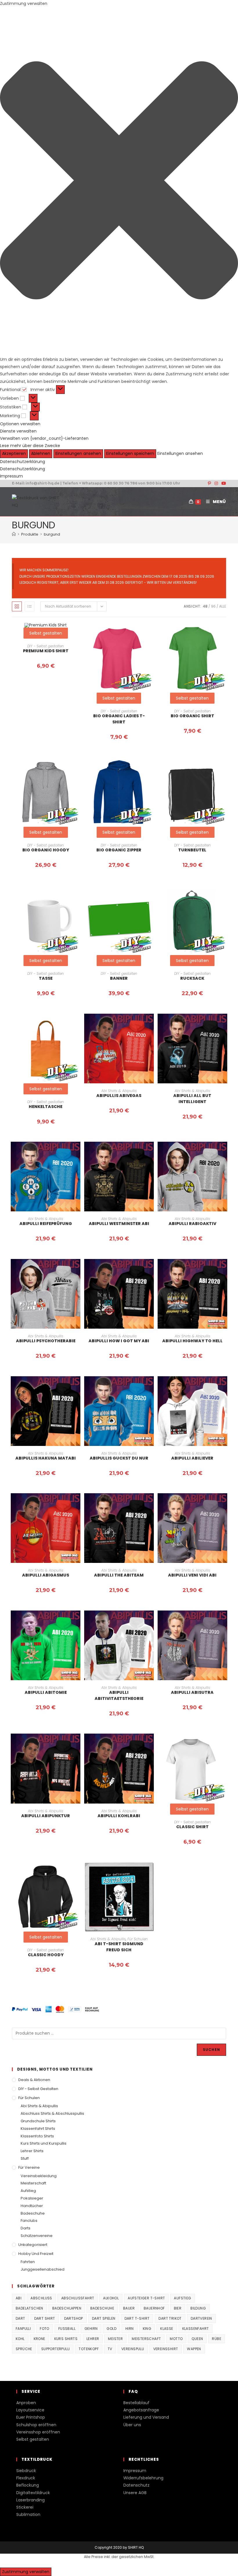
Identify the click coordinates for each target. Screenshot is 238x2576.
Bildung (198, 2308)
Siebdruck (26, 2471)
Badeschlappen (67, 2308)
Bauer (129, 2308)
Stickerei (25, 2507)
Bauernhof (154, 2308)
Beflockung (28, 2485)
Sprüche (24, 2349)
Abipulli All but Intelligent (192, 1099)
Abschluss (41, 2298)
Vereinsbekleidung (39, 2176)
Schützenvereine (37, 2236)
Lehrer (93, 2339)
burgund (52, 534)
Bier (178, 2308)
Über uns (132, 2425)
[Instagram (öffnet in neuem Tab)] (216, 483)
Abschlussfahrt (78, 2298)
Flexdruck (26, 2478)
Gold (111, 2329)
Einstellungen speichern (130, 453)
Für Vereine (29, 2167)
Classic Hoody (46, 1955)
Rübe (217, 2339)
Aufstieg (28, 2191)
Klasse (167, 2329)
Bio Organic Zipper (119, 850)
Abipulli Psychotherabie (46, 1341)
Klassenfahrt (196, 2329)
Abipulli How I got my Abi (119, 1341)
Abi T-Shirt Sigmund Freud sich (119, 1947)
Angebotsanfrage (141, 2410)
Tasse (46, 978)
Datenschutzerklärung (22, 462)
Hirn (130, 2329)
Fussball (67, 2329)
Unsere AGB (135, 2493)
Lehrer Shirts (32, 2151)
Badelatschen (29, 2308)
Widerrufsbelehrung (143, 2478)
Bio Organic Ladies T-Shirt (119, 719)
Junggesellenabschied (43, 2269)
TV (110, 2349)
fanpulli (23, 2329)
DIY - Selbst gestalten (46, 646)
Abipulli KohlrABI (119, 1816)
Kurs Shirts (66, 2339)
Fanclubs (29, 2221)
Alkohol (111, 2298)
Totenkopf (89, 2349)
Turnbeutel (192, 850)
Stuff (25, 2158)
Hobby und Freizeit (36, 2254)
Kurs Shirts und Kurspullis (44, 2143)
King (147, 2329)
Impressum (11, 476)
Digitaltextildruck (33, 2493)
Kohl (20, 2339)
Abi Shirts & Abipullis (119, 1091)
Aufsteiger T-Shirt (146, 2298)
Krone (39, 2339)
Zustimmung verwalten (26, 2572)
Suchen (211, 2050)
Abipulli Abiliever (192, 1458)
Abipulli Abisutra (192, 1692)
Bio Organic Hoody (46, 850)
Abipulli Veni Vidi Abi (192, 1575)
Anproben (26, 2403)
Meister (115, 2339)
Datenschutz (136, 2485)
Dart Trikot (170, 2318)
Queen (197, 2339)
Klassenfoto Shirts (37, 2136)
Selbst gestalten (119, 698)
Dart (20, 2318)
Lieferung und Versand (146, 2417)
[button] (119, 182)
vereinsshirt (166, 2349)
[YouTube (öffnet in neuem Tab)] (223, 483)
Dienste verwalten (18, 431)
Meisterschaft (33, 2183)
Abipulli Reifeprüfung (46, 1224)
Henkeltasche (46, 1107)
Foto (45, 2329)
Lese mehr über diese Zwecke (30, 446)
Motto (176, 2339)
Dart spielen (104, 2318)
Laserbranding (30, 2500)
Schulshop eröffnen (36, 2425)
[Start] (14, 534)
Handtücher (32, 2206)
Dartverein (201, 2318)
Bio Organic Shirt (192, 716)
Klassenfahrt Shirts (38, 2129)
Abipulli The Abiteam (119, 1575)
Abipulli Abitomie (46, 1692)
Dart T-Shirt (137, 2318)
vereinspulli (133, 2349)
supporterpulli (56, 2349)
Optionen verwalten (20, 424)
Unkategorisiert (33, 2245)
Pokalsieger (32, 2198)
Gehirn (91, 2329)
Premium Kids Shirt (46, 651)
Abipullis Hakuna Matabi (46, 1458)
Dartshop (74, 2318)
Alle (223, 606)
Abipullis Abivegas (119, 1096)
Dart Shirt (45, 2318)
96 (213, 606)
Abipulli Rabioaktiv (192, 1224)
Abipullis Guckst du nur (119, 1458)
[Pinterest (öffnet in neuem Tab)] (209, 483)
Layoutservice (30, 2410)
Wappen (194, 2349)
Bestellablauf (136, 2403)
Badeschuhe (33, 2213)
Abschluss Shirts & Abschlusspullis (52, 2113)
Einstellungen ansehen (78, 453)
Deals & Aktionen (34, 2080)
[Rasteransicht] (17, 606)
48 (205, 606)
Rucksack (192, 978)
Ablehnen (41, 453)
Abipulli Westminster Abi (119, 1224)
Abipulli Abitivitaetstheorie (119, 1695)
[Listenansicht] (30, 606)
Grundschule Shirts (38, 2121)
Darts (26, 2228)
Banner (119, 978)
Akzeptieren (14, 453)
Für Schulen (138, 1939)
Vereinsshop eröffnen (38, 2432)
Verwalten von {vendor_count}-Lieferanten (44, 438)
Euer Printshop (31, 2417)
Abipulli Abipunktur (46, 1816)
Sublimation (28, 2514)
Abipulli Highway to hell (192, 1341)
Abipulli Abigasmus (46, 1575)
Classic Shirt (192, 1827)
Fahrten (28, 2262)
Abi (19, 2298)
